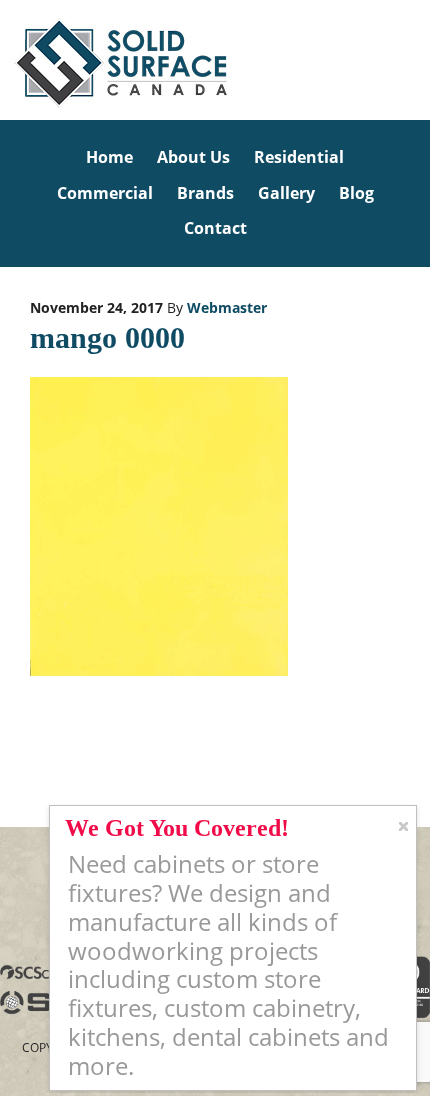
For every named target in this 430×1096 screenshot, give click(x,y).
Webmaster (227, 307)
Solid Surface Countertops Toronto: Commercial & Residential (3, 60)
